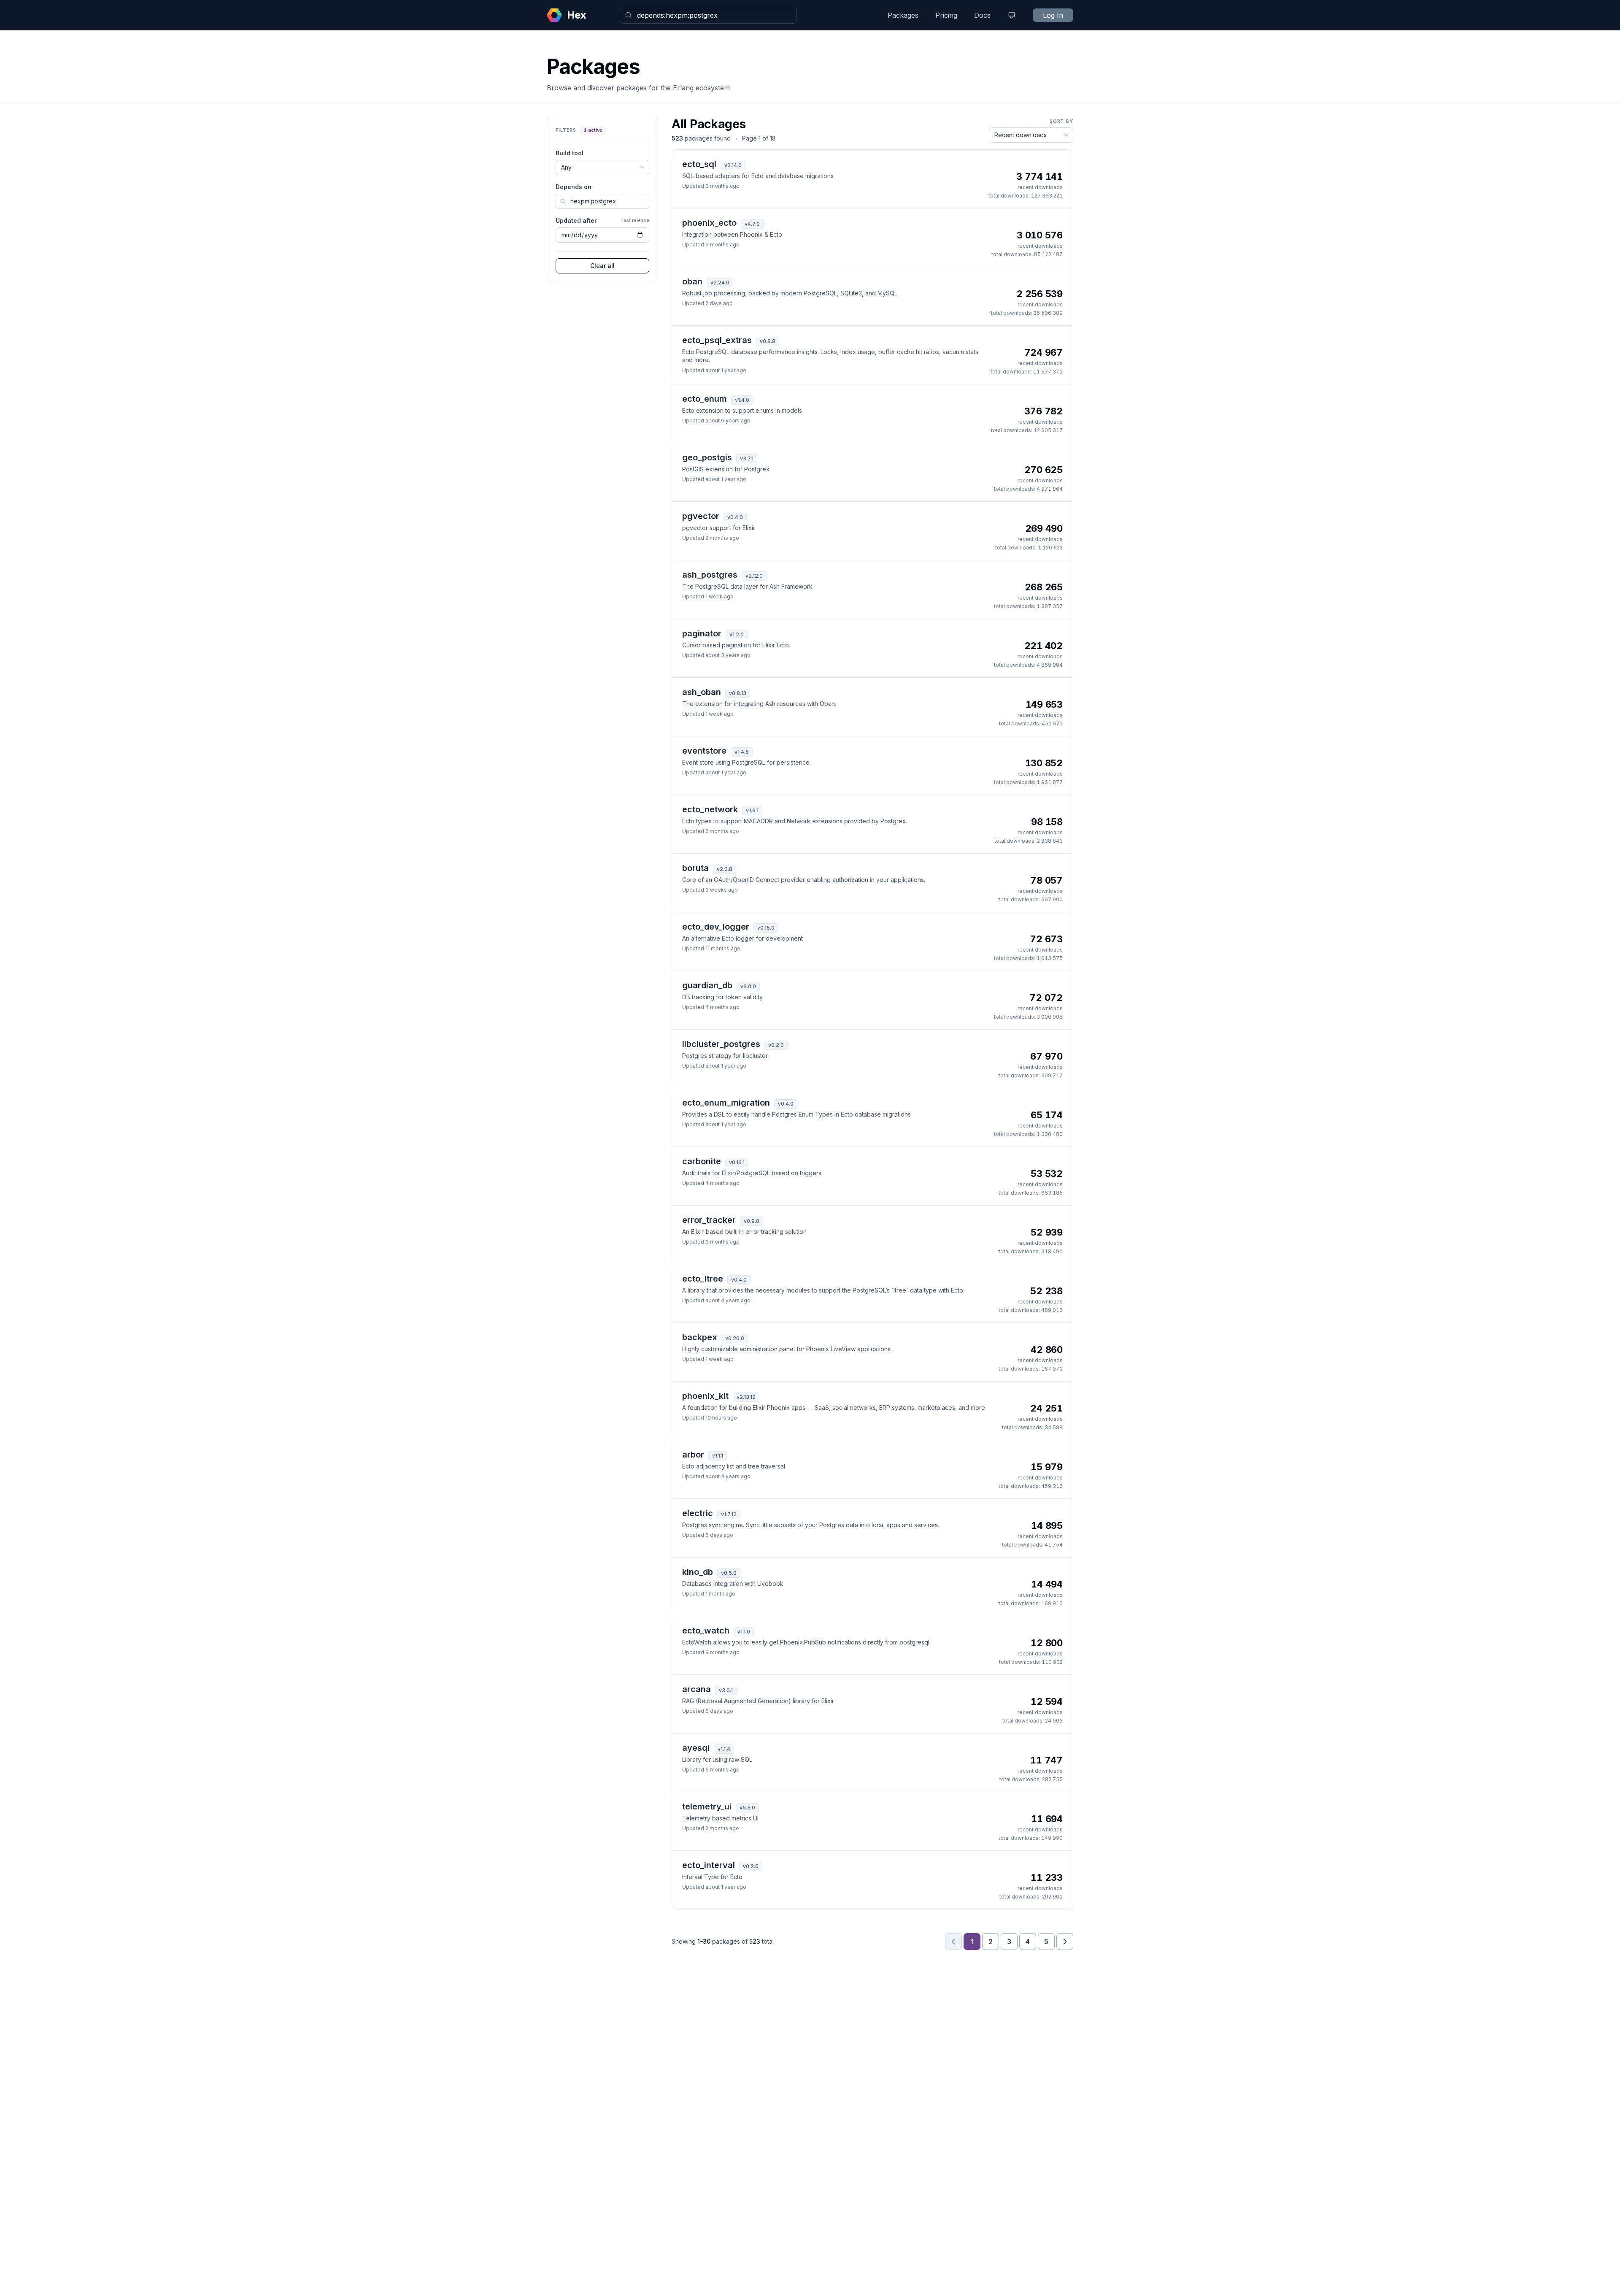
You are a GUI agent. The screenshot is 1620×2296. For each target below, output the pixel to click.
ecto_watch (706, 1631)
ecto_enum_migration (726, 1103)
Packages (903, 15)
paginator (702, 633)
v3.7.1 (747, 458)
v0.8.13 (738, 693)
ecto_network (710, 809)
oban (692, 281)
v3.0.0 (748, 986)
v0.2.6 (751, 1866)
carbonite (702, 1161)
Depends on (574, 187)
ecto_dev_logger (716, 927)
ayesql (696, 1748)
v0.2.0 (776, 1045)
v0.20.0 (735, 1338)
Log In (1053, 15)
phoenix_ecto (709, 223)
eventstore (704, 751)
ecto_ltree (703, 1279)
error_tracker (709, 1220)
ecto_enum (705, 399)
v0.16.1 (737, 1162)
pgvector (701, 516)
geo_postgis (707, 457)
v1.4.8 (742, 752)
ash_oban (702, 692)
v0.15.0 (766, 928)
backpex (700, 1337)
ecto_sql (699, 164)
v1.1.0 (744, 1632)
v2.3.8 (725, 869)
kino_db (698, 1572)
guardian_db (707, 985)
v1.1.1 (718, 1456)
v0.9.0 (752, 1221)
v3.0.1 (726, 1690)
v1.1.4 (724, 1749)
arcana (697, 1689)
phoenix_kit (705, 1396)
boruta (695, 868)
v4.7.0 (752, 224)
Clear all (602, 266)
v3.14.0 (733, 165)
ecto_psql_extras (717, 340)
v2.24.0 (720, 283)
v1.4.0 (742, 400)
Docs (982, 15)
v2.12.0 (754, 576)
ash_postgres (710, 575)
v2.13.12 (746, 1397)
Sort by (1061, 121)
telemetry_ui (707, 1807)
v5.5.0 (747, 1808)
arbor (693, 1455)
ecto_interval (709, 1865)
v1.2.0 (737, 634)
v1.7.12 (729, 1514)
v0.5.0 (729, 1573)
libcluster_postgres (721, 1044)
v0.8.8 (768, 341)
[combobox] (708, 15)
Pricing (946, 15)
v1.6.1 (752, 810)
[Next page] (1065, 1942)
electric (698, 1513)
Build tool (570, 153)
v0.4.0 (735, 517)
